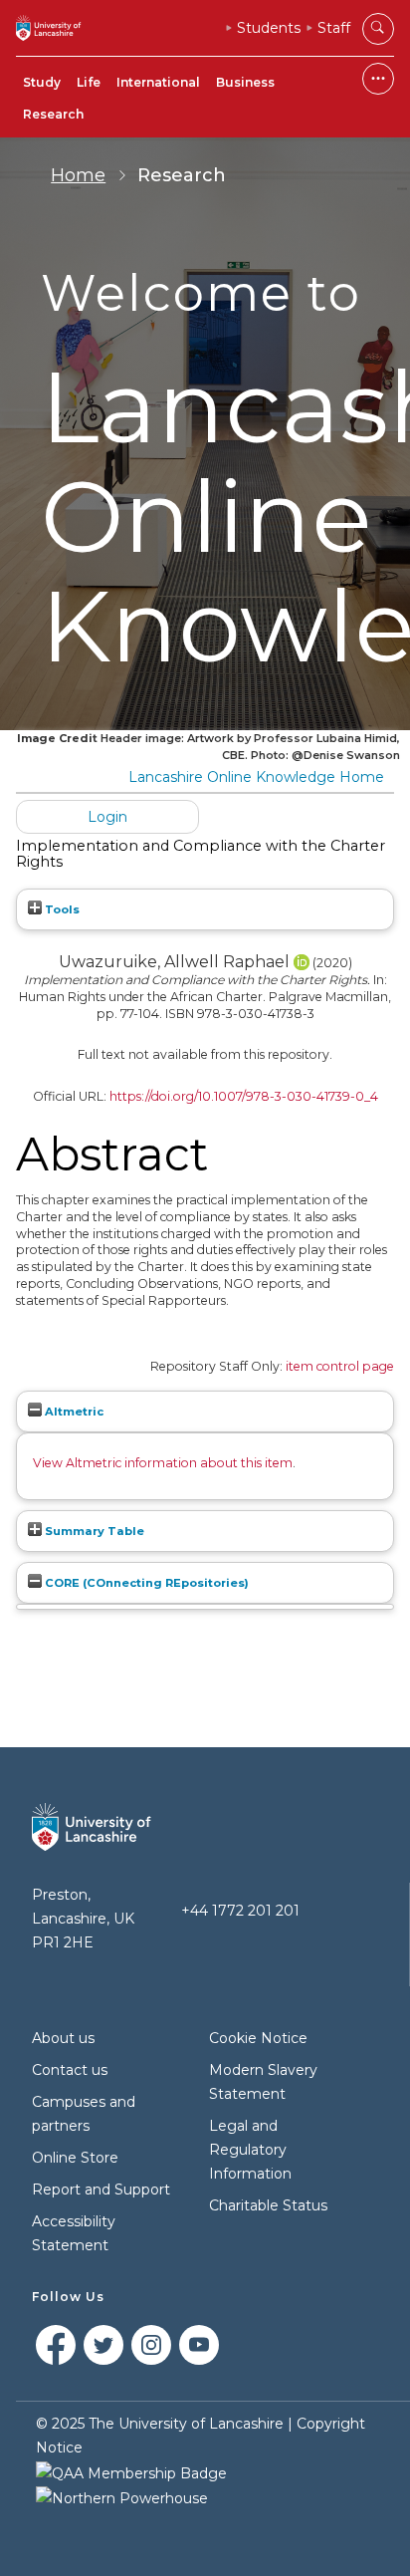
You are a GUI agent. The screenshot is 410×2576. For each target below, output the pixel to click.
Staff (334, 28)
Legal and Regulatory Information (250, 2150)
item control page (340, 1366)
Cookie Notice (258, 2038)
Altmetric (73, 1412)
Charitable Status (268, 2205)
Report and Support (101, 2190)
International (158, 82)
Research (53, 114)
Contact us (70, 2070)
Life (89, 82)
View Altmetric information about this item (163, 1463)
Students (269, 28)
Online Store (75, 2158)
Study (42, 82)
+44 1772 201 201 (240, 1911)
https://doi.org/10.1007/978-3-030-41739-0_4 (244, 1096)
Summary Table (93, 1531)
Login (107, 817)
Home (78, 175)
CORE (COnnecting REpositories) (145, 1583)
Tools (61, 909)
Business (245, 82)
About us (63, 2038)
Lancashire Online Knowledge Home (256, 777)
